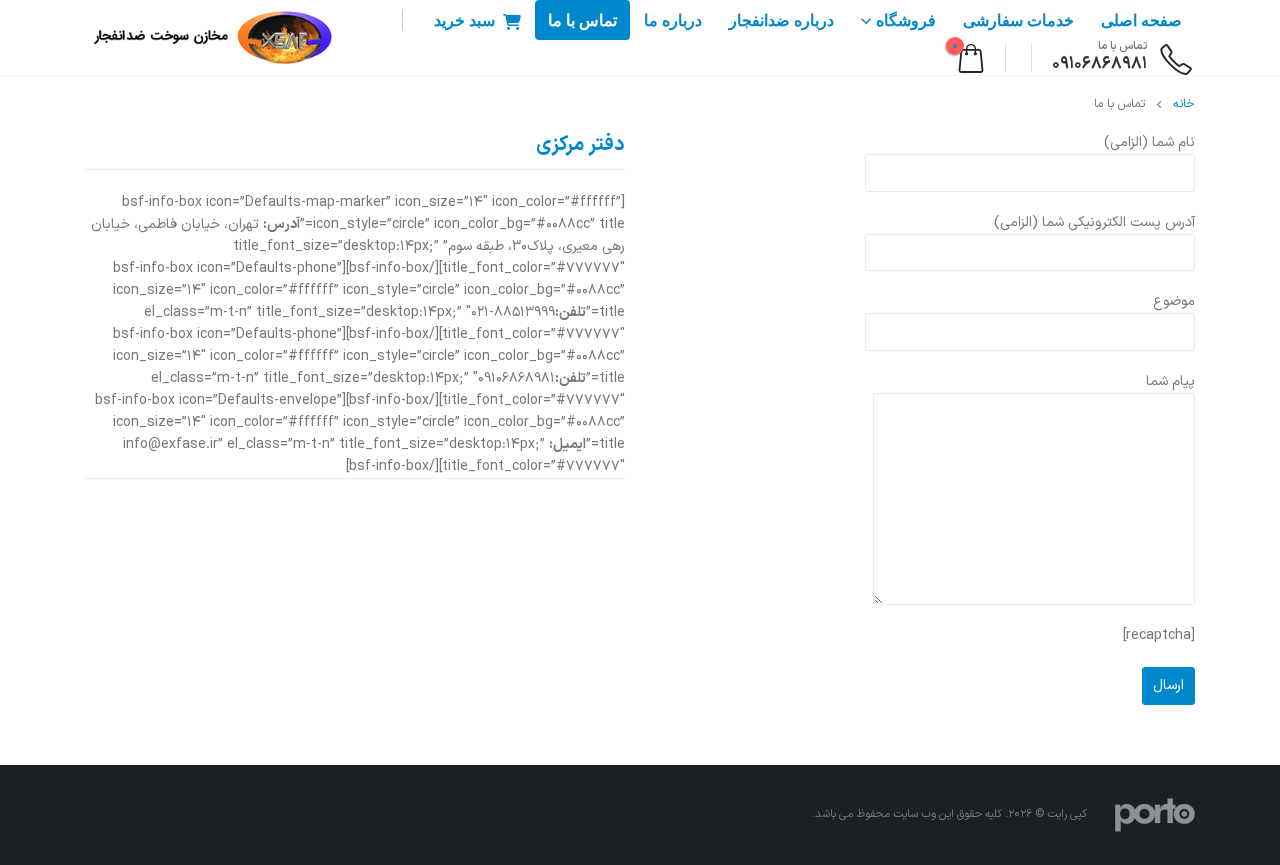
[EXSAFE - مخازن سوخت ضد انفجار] (210, 37)
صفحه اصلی (1141, 20)
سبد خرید (464, 20)
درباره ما (673, 20)
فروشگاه (906, 20)
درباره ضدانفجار (781, 20)
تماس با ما (582, 20)
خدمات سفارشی (1018, 20)
